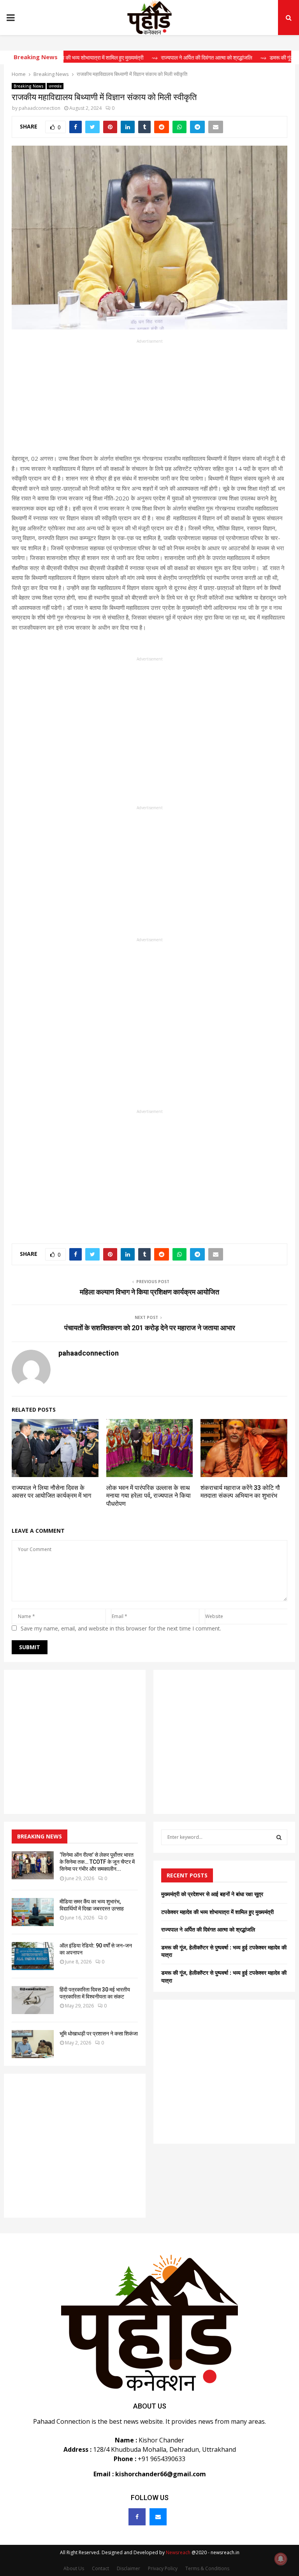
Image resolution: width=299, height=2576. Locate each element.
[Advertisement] (149, 399)
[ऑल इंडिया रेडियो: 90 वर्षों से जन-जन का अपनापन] (33, 1956)
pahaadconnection (40, 108)
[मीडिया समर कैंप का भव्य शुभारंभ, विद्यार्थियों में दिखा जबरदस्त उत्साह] (33, 1912)
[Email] (158, 2517)
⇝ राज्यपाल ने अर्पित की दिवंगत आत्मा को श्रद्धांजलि (174, 58)
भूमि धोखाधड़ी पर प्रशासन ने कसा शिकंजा (99, 2034)
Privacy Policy (163, 2568)
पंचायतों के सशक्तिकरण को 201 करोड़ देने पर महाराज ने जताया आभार (150, 1328)
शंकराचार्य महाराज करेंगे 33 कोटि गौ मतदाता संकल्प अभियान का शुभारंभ (240, 1492)
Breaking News (29, 86)
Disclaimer (128, 2568)
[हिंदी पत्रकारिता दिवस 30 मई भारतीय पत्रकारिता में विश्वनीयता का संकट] (33, 2000)
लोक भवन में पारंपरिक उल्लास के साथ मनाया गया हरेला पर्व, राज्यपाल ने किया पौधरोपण (149, 1496)
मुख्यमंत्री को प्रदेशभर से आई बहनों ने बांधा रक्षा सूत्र (212, 1894)
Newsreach (178, 2552)
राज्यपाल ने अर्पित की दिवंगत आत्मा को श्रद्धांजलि (208, 1929)
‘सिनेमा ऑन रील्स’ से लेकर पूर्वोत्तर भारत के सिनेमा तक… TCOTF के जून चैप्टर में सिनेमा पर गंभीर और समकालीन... (97, 1862)
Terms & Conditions (207, 2568)
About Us (74, 2568)
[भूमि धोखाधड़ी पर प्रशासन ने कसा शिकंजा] (33, 2044)
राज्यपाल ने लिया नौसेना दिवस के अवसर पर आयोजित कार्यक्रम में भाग (51, 1492)
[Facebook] (137, 2517)
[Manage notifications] (281, 2559)
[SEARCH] (279, 1837)
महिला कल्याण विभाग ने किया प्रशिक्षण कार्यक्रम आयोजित (149, 1292)
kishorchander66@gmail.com (161, 2474)
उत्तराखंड (55, 86)
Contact (100, 2568)
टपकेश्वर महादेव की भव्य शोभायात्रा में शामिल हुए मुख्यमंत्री (217, 1912)
